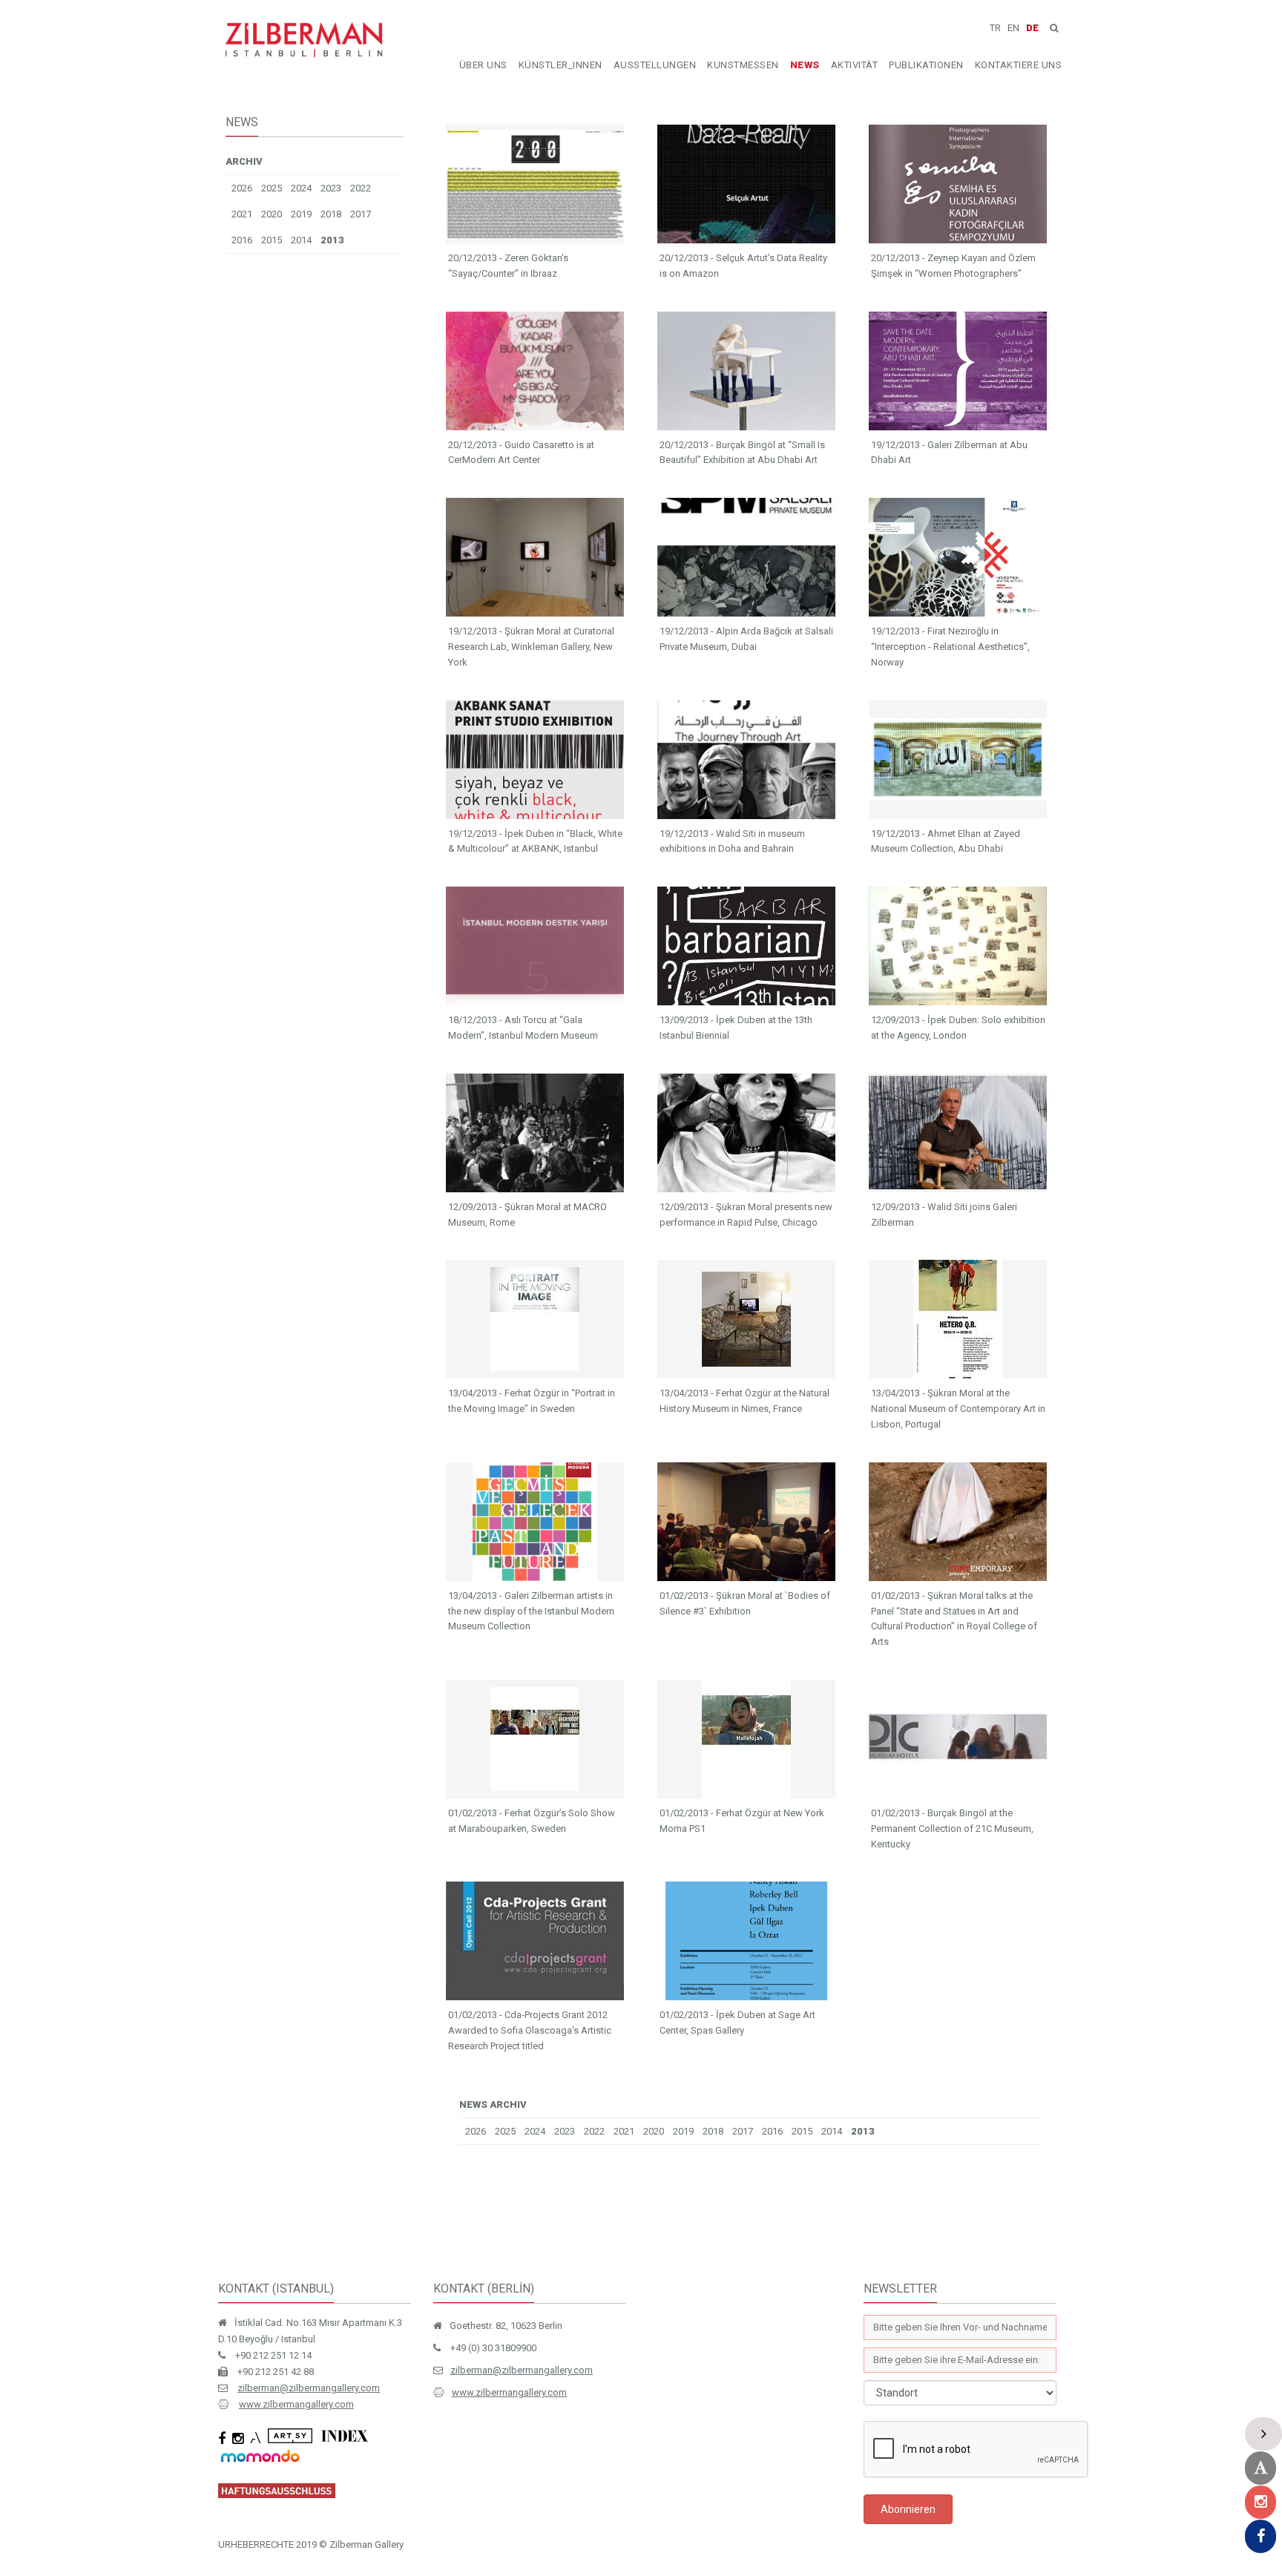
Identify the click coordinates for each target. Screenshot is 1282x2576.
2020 (272, 214)
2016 (242, 240)
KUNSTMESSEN (743, 65)
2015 (272, 240)
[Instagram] (1260, 2502)
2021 (242, 214)
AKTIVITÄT (855, 65)
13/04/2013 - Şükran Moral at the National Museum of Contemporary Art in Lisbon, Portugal (958, 1409)
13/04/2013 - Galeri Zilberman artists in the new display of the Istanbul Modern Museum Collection (531, 1611)
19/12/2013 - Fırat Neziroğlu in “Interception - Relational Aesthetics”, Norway (950, 647)
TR (995, 28)
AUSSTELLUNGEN (655, 65)
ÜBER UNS (483, 65)
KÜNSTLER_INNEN (561, 65)
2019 (301, 214)
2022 (361, 188)
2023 (331, 188)
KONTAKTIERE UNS (1019, 65)
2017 (361, 214)
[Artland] (1260, 2468)
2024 (301, 188)
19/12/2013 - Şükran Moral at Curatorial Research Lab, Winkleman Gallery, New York (531, 647)
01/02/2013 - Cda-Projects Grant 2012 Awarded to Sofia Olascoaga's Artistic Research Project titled (530, 2030)
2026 (242, 188)
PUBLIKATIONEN (926, 65)
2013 (332, 240)
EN (1013, 28)
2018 (331, 214)
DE (1032, 28)
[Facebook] (1260, 2536)
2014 (301, 240)
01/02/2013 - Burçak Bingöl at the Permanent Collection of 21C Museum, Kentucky (952, 1828)
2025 (272, 188)
